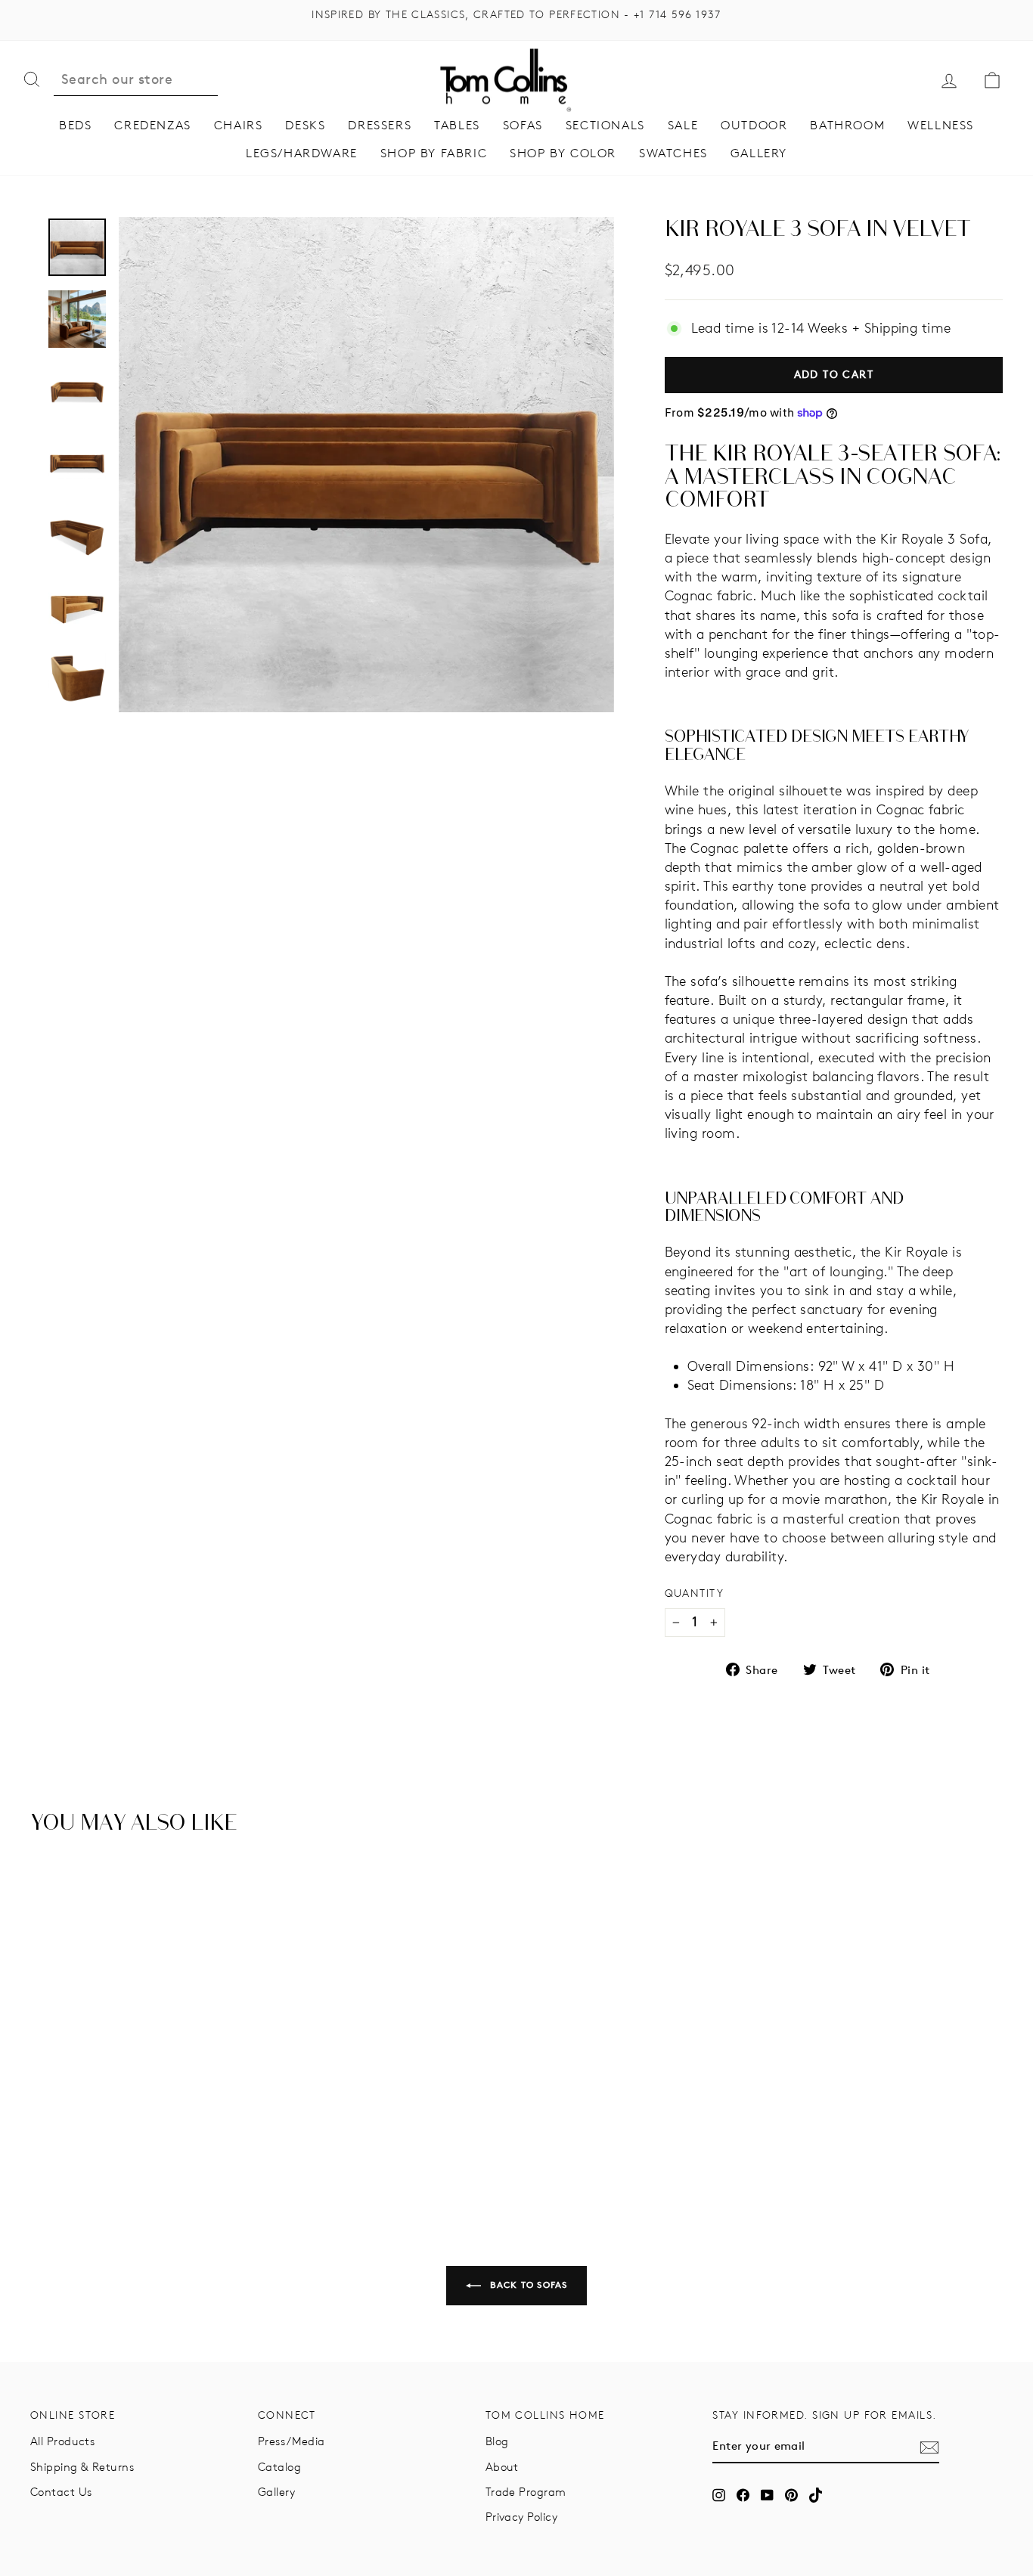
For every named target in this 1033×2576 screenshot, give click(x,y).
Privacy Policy (521, 2517)
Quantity (695, 1593)
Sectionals (605, 125)
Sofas (523, 125)
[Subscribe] (929, 2447)
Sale (683, 125)
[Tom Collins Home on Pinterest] (791, 2495)
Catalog (279, 2467)
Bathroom (847, 125)
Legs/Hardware (302, 153)
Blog (497, 2441)
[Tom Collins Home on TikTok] (816, 2495)
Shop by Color (563, 153)
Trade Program (526, 2492)
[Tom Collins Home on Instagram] (719, 2495)
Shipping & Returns (82, 2467)
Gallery (759, 153)
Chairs (239, 125)
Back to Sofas (527, 2285)
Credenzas (152, 125)
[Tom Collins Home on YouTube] (767, 2495)
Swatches (673, 153)
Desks (305, 125)
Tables (457, 125)
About (502, 2467)
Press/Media (292, 2441)
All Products (62, 2441)
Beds (75, 125)
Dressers (380, 125)
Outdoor (754, 125)
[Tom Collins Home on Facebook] (743, 2495)
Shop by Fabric (434, 153)
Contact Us (61, 2492)
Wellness (941, 125)
